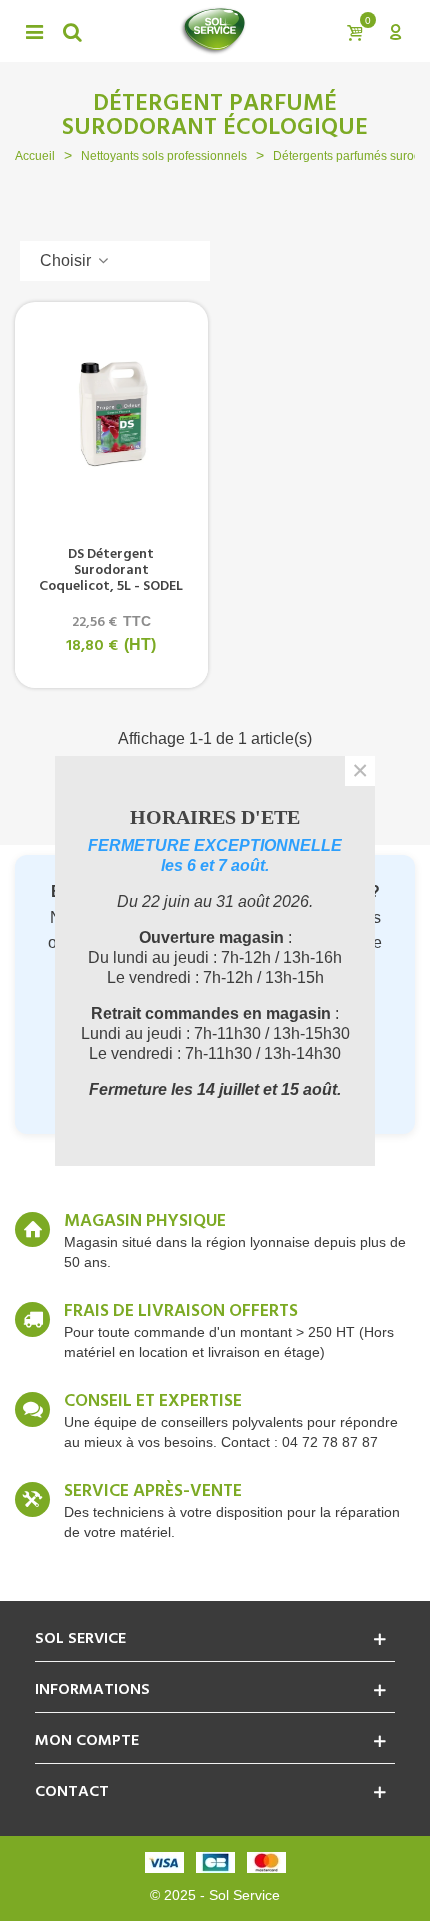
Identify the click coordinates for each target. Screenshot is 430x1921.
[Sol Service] (213, 31)
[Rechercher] (72, 31)
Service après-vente (153, 1492)
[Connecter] (395, 31)
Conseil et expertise (153, 1402)
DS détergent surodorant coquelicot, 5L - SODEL (111, 571)
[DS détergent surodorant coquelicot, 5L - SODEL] (111, 412)
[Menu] (34, 31)
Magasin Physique (145, 1222)
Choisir (67, 260)
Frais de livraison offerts (181, 1312)
